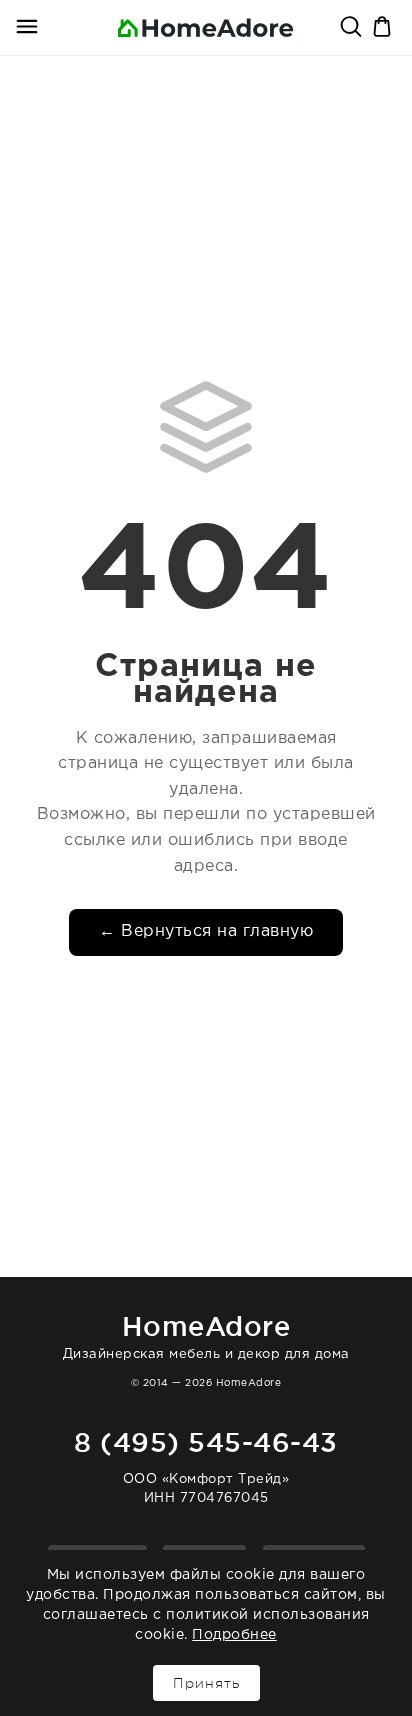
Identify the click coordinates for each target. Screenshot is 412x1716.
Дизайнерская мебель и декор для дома (206, 1335)
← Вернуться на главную (206, 931)
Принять (206, 1683)
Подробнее (234, 1635)
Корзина (384, 28)
